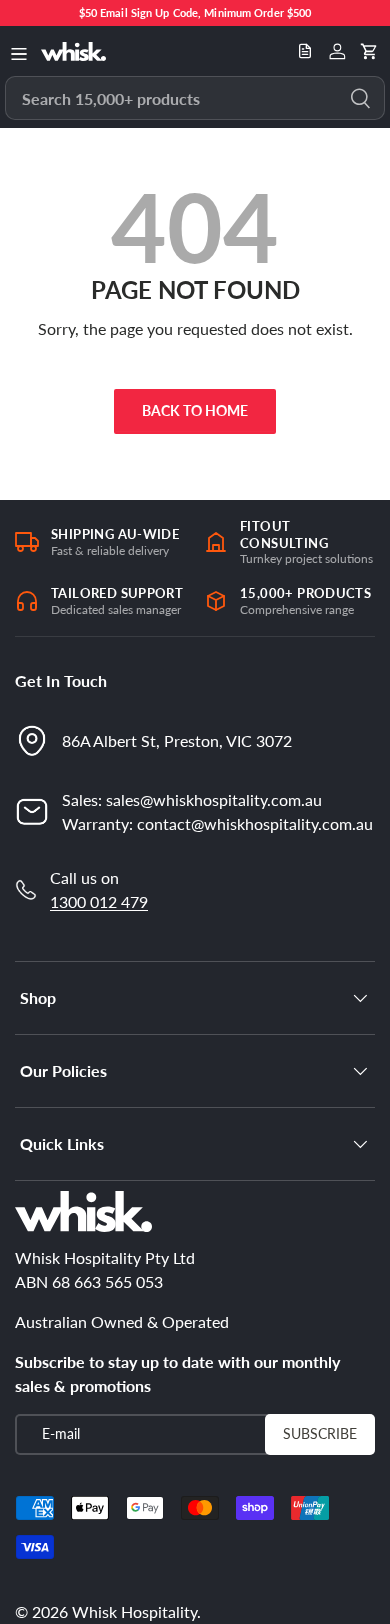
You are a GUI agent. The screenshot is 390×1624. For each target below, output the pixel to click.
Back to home (195, 410)
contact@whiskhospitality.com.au (255, 823)
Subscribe (320, 1433)
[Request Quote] (305, 51)
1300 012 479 (99, 901)
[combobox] (195, 98)
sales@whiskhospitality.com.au (214, 799)
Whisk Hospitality (134, 1611)
